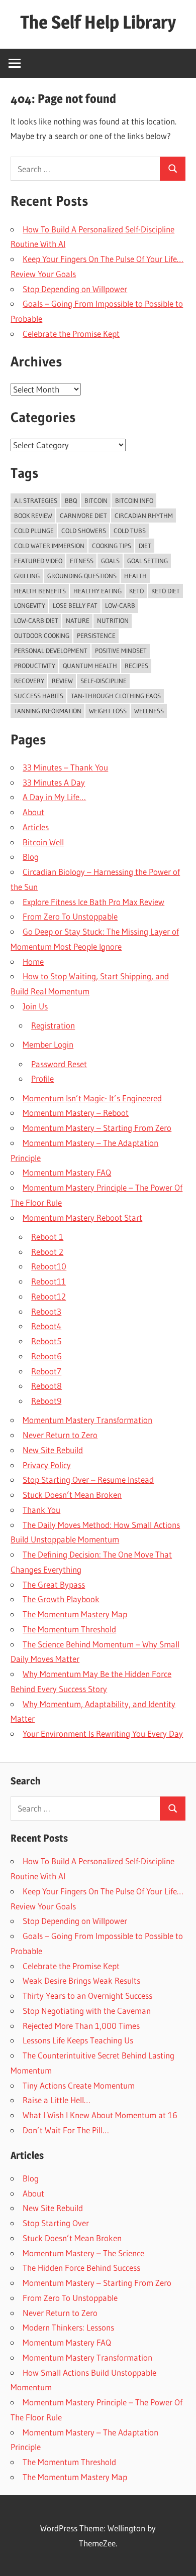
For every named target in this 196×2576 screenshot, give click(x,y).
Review (62, 681)
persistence (96, 635)
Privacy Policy (47, 1465)
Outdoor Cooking (42, 635)
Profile (42, 1078)
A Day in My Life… (54, 797)
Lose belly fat (75, 605)
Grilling (27, 576)
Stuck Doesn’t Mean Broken (72, 1495)
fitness (82, 561)
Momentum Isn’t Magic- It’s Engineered (92, 1098)
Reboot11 (48, 1281)
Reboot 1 (47, 1237)
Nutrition (113, 620)
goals (110, 561)
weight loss (108, 711)
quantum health (90, 666)
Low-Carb (120, 605)
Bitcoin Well (43, 842)
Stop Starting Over (56, 2223)
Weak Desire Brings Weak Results (81, 1980)
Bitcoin (96, 500)
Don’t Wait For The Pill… (66, 2130)
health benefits (40, 591)
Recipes (136, 666)
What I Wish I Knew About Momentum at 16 (100, 2115)
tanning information (48, 711)
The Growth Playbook (61, 1599)
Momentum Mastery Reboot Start (82, 1217)
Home (33, 961)
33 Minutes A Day (54, 782)
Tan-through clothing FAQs (116, 696)
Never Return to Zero (60, 1435)
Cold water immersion (49, 546)
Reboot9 (46, 1401)
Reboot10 (49, 1266)
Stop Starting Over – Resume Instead (88, 1479)
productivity (35, 666)
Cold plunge (34, 531)
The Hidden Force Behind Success (81, 2268)
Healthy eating (97, 591)
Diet (145, 546)
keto (136, 591)
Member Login (48, 1044)
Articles (36, 827)
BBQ (71, 500)
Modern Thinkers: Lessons (68, 2327)
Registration (53, 1025)
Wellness (149, 711)
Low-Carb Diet (36, 620)
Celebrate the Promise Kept (71, 334)
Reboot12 (48, 1296)
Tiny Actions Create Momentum (79, 2085)
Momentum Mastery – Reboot (76, 1113)
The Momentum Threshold (69, 1629)
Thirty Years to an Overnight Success (87, 1995)
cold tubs (130, 531)
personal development (51, 651)
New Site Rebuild (53, 1450)
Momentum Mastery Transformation (87, 1420)
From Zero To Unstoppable (70, 916)
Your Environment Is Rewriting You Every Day (103, 1733)
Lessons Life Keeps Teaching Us (78, 2040)
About (33, 812)
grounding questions (82, 576)
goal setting (148, 561)
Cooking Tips (112, 546)
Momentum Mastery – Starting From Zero (97, 1128)
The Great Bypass (54, 1584)
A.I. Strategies (36, 500)
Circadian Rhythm (144, 516)
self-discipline (104, 681)
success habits (39, 696)
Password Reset (59, 1064)
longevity (30, 605)
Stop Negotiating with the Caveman (87, 2011)
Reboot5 (46, 1341)
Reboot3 (46, 1311)
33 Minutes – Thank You (65, 767)
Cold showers (84, 531)
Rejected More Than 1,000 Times (81, 2026)
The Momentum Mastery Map (75, 1614)
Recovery (29, 681)
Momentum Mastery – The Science (83, 2253)
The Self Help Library (98, 22)
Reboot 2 (47, 1252)
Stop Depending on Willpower (75, 289)
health (135, 576)
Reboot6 (46, 1356)
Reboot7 (46, 1371)
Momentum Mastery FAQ (67, 1172)
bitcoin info (134, 500)
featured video (38, 561)
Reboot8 (46, 1386)
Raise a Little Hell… (57, 2100)
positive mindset (121, 651)
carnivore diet (83, 516)
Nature (78, 620)
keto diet (166, 591)
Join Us (35, 1006)
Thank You (41, 1510)
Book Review (33, 516)
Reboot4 (46, 1326)
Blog (31, 857)
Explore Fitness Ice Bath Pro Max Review (93, 902)
